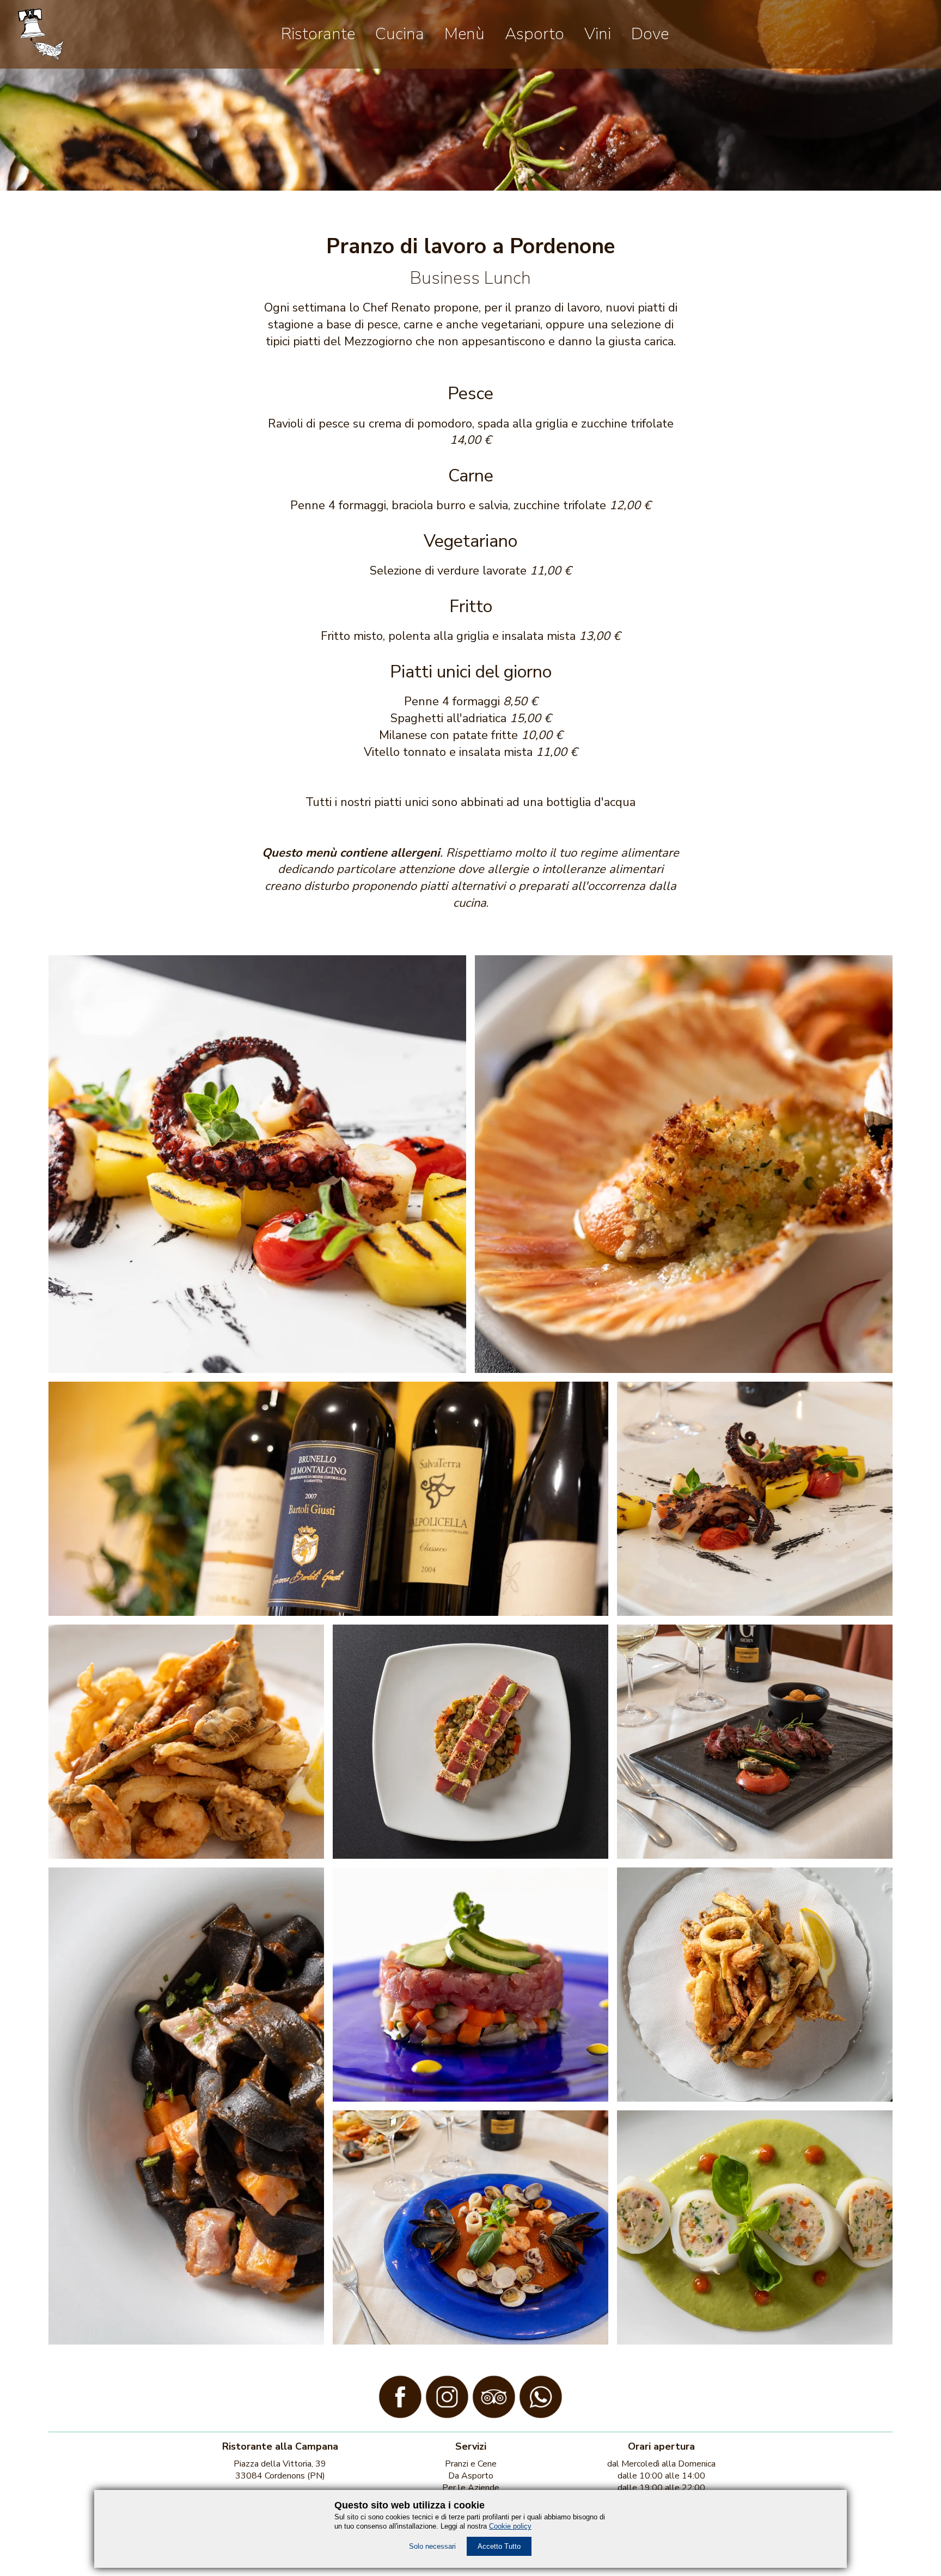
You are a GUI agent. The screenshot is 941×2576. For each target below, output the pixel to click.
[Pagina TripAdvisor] (494, 2415)
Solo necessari (432, 2546)
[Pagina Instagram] (447, 2415)
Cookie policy (510, 2526)
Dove (650, 34)
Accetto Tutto (499, 2546)
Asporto (534, 34)
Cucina (400, 34)
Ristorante (318, 34)
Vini (598, 34)
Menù (465, 34)
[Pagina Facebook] (400, 2415)
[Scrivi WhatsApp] (541, 2415)
